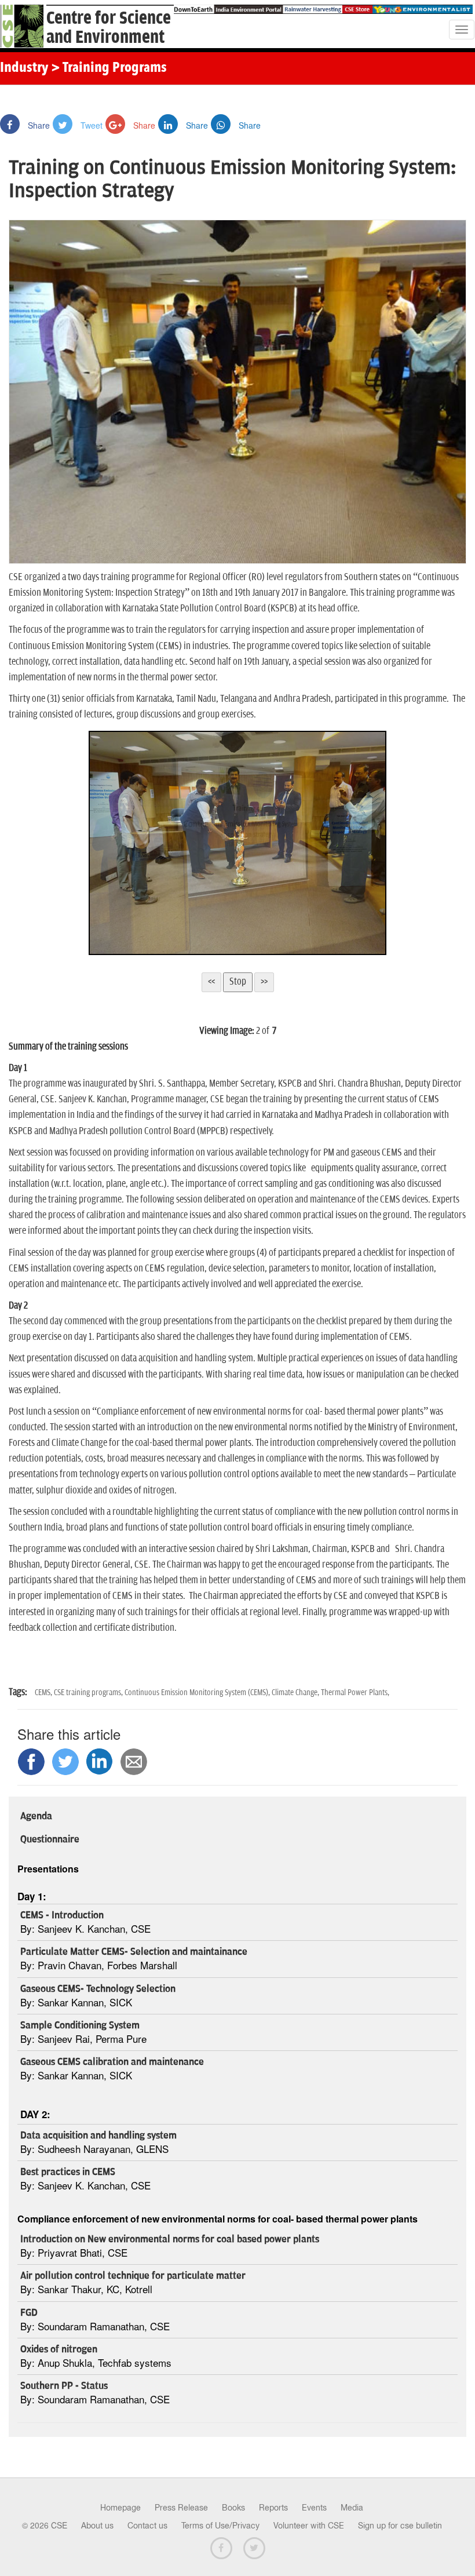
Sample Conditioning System (80, 2025)
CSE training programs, (89, 1693)
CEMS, (44, 1693)
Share (38, 125)
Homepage (120, 2508)
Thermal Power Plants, (355, 1693)
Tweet (90, 125)
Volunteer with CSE (309, 2526)
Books (233, 2508)
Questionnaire (50, 1839)
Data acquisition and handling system (98, 2136)
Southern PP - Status (64, 2386)
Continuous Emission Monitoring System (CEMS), (198, 1693)
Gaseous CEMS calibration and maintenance (112, 2062)
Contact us (147, 2526)
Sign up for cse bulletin (400, 2526)
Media (352, 2508)
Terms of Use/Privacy (220, 2526)
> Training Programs (109, 68)
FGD (29, 2313)
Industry (24, 68)
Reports (273, 2508)
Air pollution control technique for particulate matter (133, 2276)
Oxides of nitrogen (59, 2349)
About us (97, 2526)
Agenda (36, 1816)
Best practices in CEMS (68, 2172)
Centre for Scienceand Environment (109, 28)
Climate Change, (296, 1693)
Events (314, 2508)
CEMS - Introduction (62, 1915)
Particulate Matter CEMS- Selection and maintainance (134, 1952)
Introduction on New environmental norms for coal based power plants (170, 2239)
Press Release (181, 2508)
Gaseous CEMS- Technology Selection (98, 1989)
